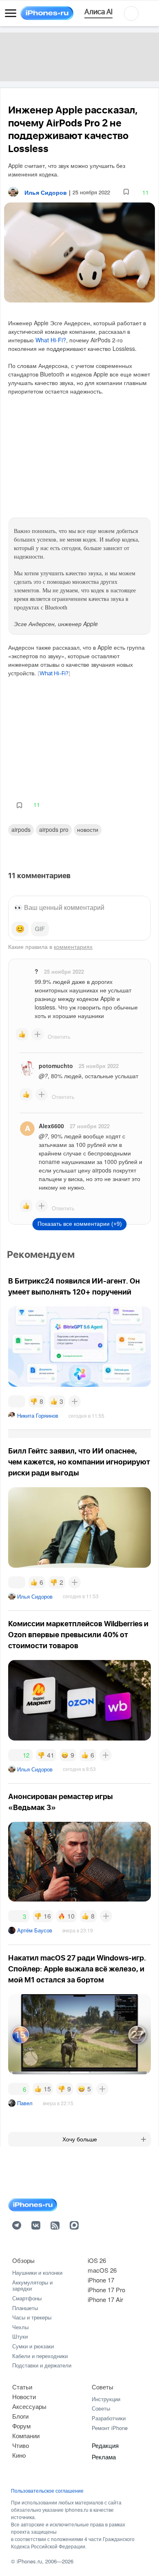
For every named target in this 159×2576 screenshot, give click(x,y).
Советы (103, 2387)
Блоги (20, 2416)
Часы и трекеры (32, 2317)
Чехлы (20, 2327)
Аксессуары (29, 2406)
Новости (88, 829)
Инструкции (106, 2399)
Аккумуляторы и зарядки (32, 2286)
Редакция (105, 2445)
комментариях (73, 946)
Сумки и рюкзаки (33, 2346)
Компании (26, 2436)
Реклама (104, 2457)
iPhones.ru (29, 2561)
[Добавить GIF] (40, 929)
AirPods (21, 829)
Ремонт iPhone (110, 2428)
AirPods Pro (54, 829)
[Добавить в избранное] (126, 192)
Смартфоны (27, 2298)
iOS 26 (97, 2260)
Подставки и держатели (42, 2365)
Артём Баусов (35, 1930)
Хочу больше (80, 2139)
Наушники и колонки (37, 2272)
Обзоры (23, 2260)
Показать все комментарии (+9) (80, 1224)
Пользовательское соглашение (47, 2491)
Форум (21, 2426)
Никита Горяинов (38, 1415)
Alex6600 (51, 1126)
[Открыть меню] (11, 13)
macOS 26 (102, 2270)
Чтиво (21, 2445)
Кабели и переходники (40, 2356)
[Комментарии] (17, 1401)
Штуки (20, 2336)
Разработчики (109, 2418)
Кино (19, 2455)
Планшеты (25, 2308)
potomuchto (56, 1066)
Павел (25, 2103)
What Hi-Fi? (51, 340)
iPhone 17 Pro (106, 2290)
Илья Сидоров (35, 1596)
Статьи (22, 2387)
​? (36, 971)
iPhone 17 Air (105, 2299)
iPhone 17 (101, 2280)
